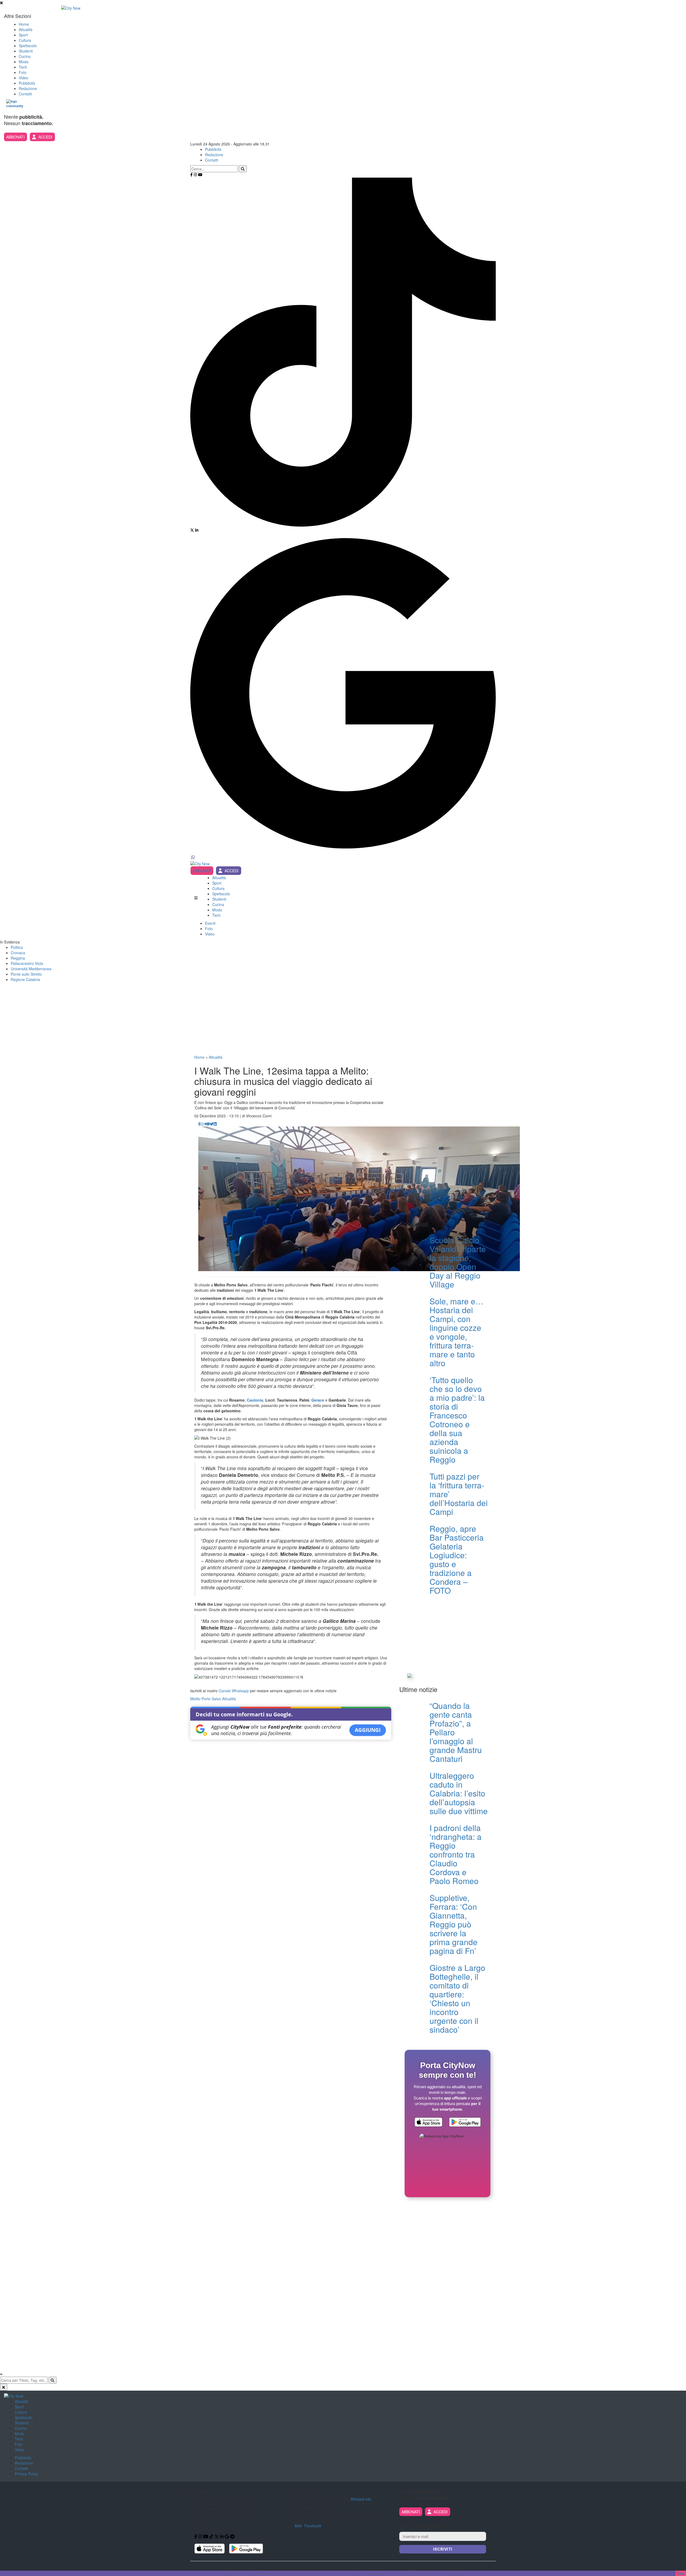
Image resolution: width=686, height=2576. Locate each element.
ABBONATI (15, 137)
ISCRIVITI (443, 2549)
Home (24, 24)
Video (24, 78)
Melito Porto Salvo (206, 1699)
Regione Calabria (25, 979)
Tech (23, 67)
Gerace (318, 1400)
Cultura (25, 40)
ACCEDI (45, 137)
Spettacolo (28, 46)
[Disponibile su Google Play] (465, 2123)
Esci (681, 2573)
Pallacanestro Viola (27, 963)
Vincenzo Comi (259, 1116)
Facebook (313, 2526)
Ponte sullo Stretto (26, 974)
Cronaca (18, 953)
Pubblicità (27, 83)
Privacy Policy (26, 2474)
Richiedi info (361, 2499)
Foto (23, 72)
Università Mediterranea (31, 969)
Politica (17, 947)
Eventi (210, 923)
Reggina (18, 958)
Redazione (28, 88)
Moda (24, 62)
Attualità (26, 29)
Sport (23, 35)
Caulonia (255, 1400)
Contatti (25, 94)
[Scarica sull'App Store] (428, 2123)
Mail (298, 2526)
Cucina (25, 56)
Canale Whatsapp (234, 1691)
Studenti (26, 51)
